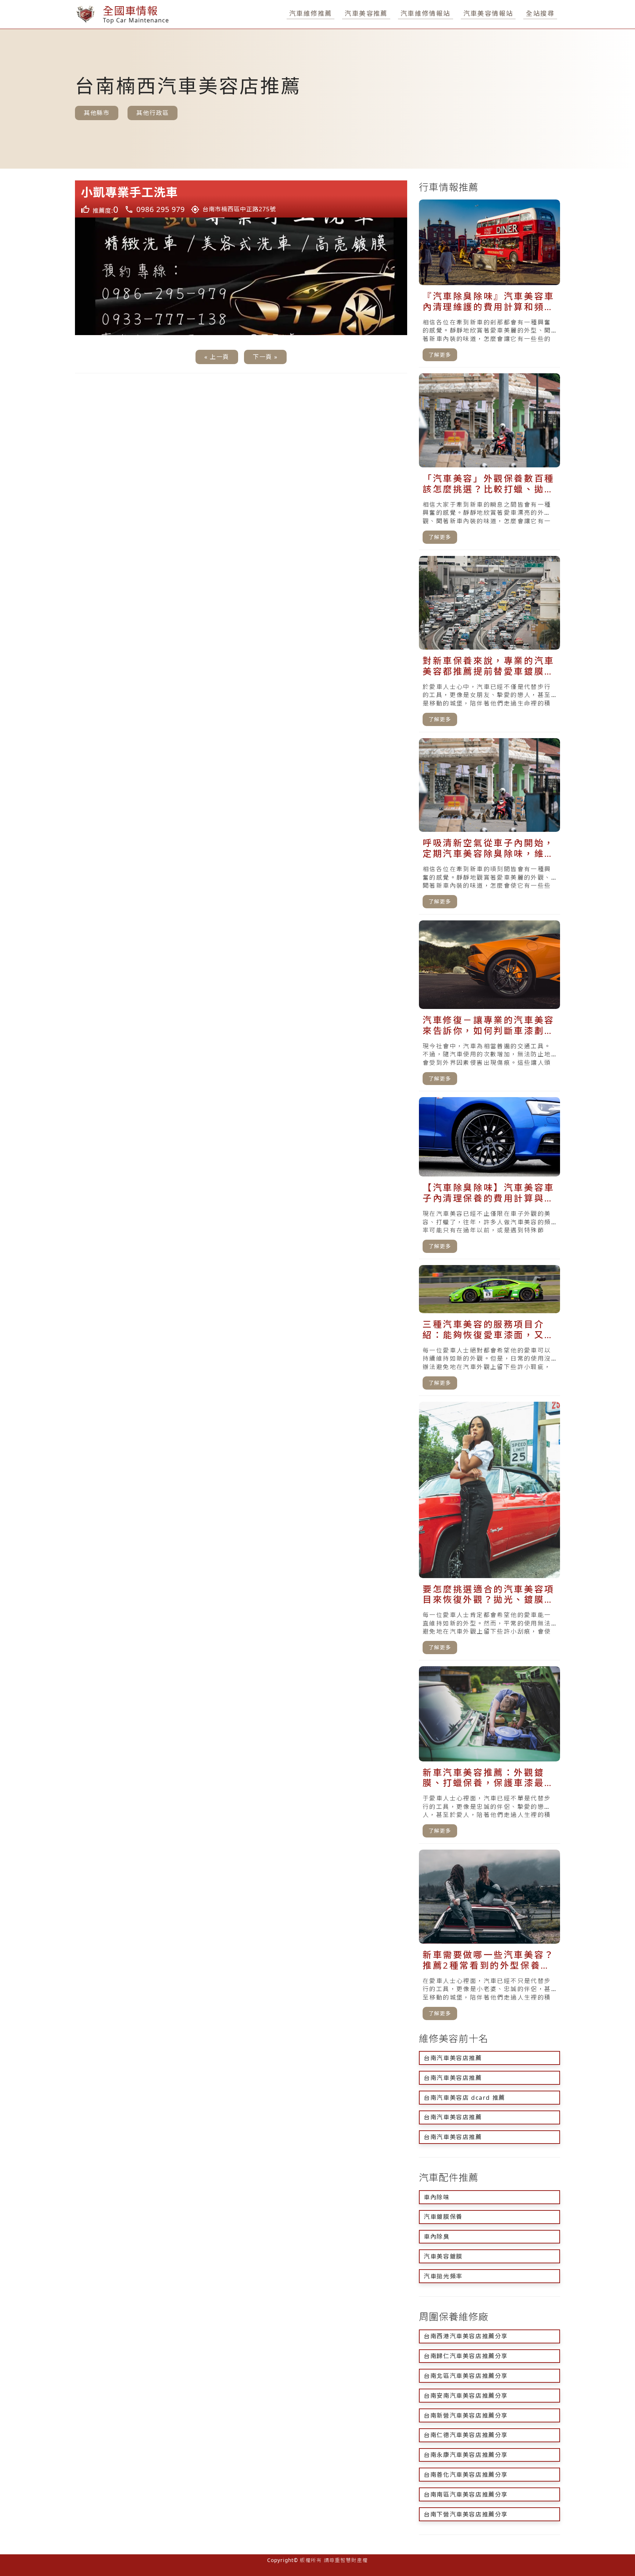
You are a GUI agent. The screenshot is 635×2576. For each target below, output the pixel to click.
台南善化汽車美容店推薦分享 (466, 2475)
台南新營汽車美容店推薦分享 (466, 2415)
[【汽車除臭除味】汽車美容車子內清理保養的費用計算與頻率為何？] (489, 1178)
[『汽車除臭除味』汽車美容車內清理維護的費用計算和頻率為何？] (489, 283)
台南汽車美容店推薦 (453, 2058)
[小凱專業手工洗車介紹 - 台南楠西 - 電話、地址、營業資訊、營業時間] (241, 199)
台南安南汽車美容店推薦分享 (466, 2396)
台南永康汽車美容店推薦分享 (466, 2455)
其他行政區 (153, 113)
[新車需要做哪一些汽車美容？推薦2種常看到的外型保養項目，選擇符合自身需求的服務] (489, 1938)
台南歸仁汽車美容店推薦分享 (466, 2356)
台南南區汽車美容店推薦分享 (466, 2494)
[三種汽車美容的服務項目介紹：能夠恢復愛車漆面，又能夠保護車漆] (489, 1330)
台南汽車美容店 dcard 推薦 (464, 2098)
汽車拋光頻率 (443, 2276)
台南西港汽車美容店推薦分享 (466, 2336)
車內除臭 (437, 2237)
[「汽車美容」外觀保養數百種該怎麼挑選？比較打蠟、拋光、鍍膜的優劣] (489, 461)
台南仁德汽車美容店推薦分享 (466, 2435)
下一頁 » (265, 357)
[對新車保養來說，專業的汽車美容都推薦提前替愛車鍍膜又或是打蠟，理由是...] (489, 644)
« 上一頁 (217, 357)
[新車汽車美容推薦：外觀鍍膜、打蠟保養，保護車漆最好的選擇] (489, 1755)
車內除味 (437, 2197)
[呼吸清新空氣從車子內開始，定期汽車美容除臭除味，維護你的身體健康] (489, 826)
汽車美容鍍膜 (443, 2256)
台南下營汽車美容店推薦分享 (466, 2514)
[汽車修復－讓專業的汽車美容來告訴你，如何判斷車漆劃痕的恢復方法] (489, 1006)
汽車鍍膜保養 (443, 2217)
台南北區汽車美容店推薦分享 (466, 2376)
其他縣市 (97, 113)
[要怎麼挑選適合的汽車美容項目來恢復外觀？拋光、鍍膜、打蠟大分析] (489, 1531)
